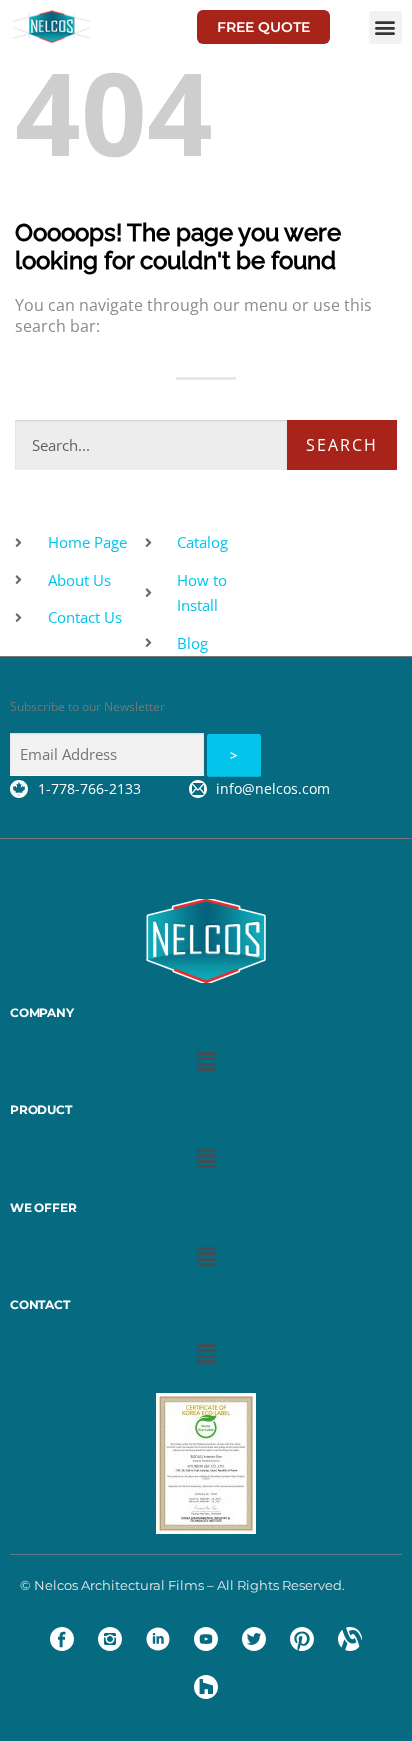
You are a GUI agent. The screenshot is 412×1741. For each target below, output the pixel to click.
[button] (385, 27)
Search (342, 445)
